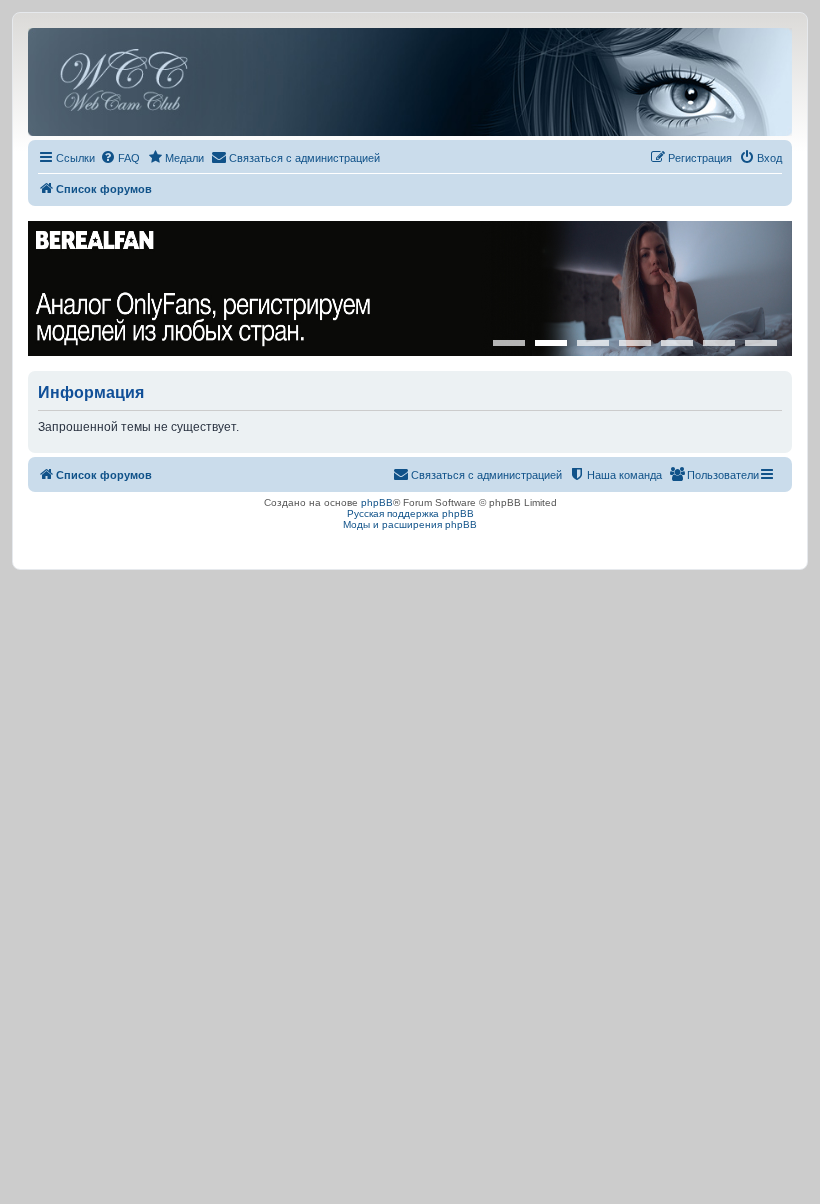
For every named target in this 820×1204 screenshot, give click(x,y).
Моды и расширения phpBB (410, 524)
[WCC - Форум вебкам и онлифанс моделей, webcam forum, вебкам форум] (410, 82)
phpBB (377, 502)
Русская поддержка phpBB (410, 513)
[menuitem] (120, 158)
